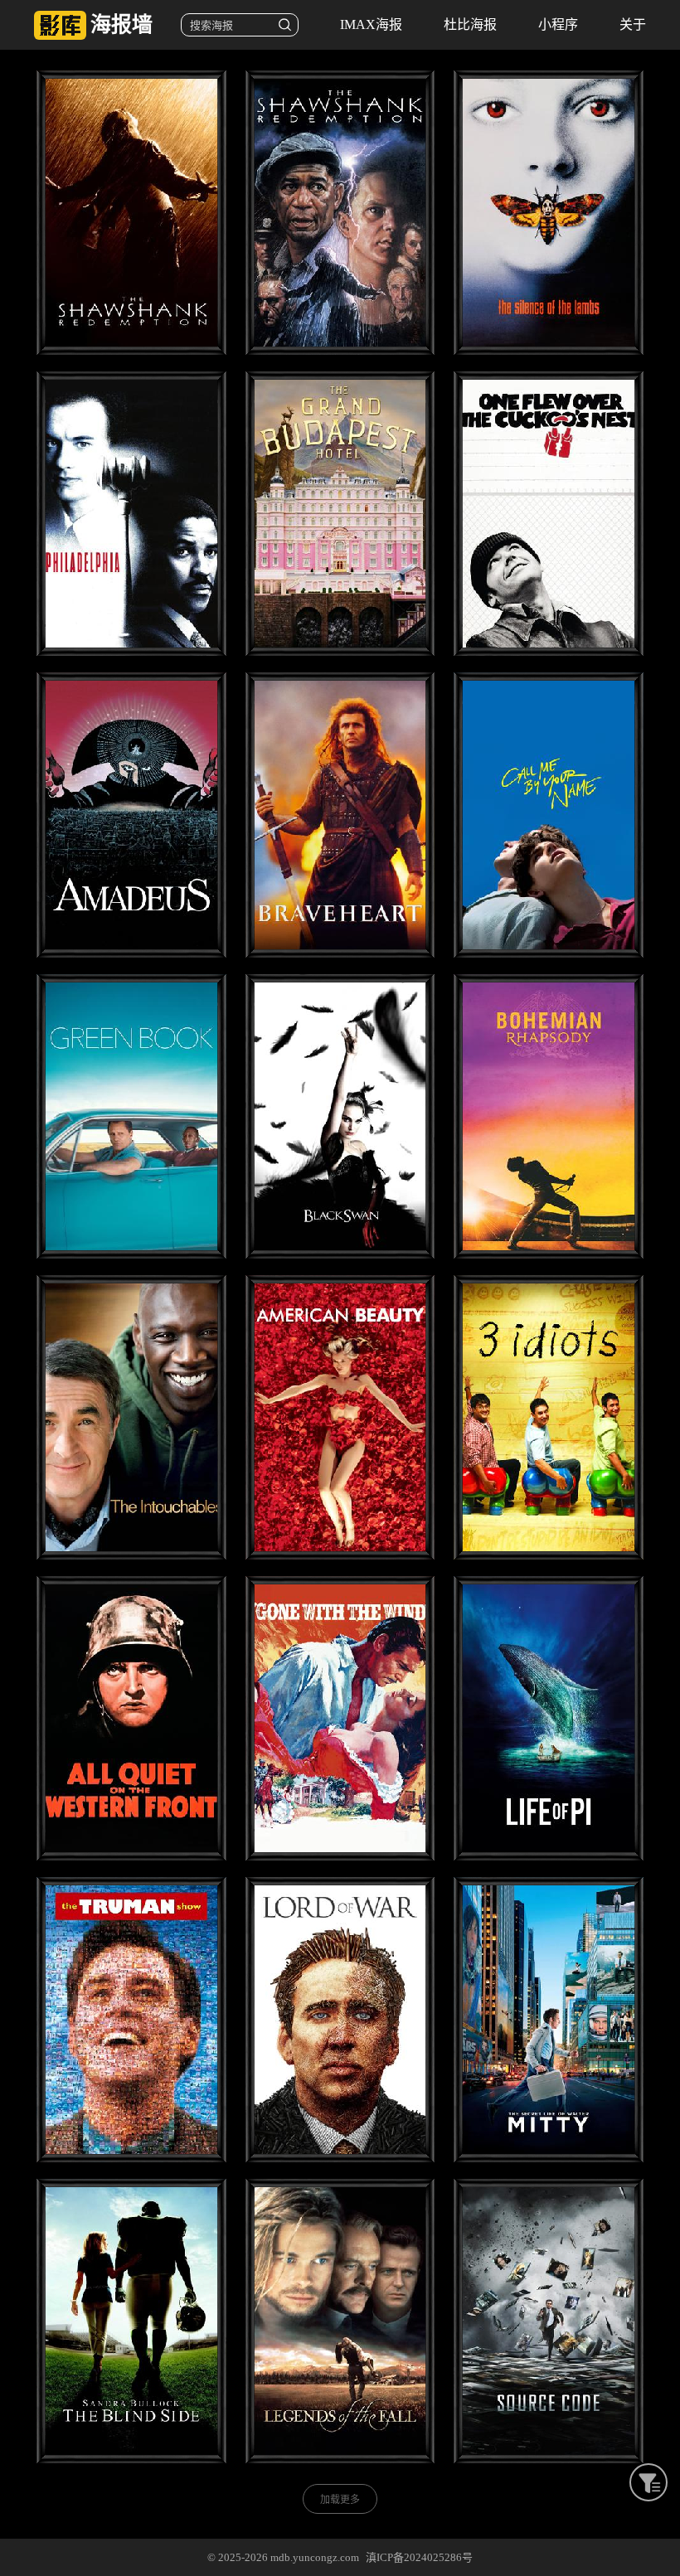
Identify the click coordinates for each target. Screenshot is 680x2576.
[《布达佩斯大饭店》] (340, 514)
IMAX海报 (371, 24)
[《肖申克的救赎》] (131, 213)
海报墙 (121, 24)
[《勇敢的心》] (340, 815)
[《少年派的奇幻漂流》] (549, 1718)
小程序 (558, 24)
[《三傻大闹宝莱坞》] (549, 1417)
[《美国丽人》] (340, 1417)
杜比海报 (470, 24)
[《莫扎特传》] (131, 815)
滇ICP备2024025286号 (419, 2557)
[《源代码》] (549, 2321)
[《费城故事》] (131, 514)
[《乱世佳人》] (340, 1718)
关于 (633, 24)
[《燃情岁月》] (340, 2321)
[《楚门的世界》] (131, 2019)
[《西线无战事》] (131, 1718)
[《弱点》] (131, 2321)
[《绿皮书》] (131, 1116)
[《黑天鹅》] (340, 1116)
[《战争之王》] (340, 2019)
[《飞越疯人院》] (549, 514)
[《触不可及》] (131, 1417)
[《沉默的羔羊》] (549, 213)
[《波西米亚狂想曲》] (549, 1116)
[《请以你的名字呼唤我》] (549, 815)
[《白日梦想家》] (549, 2019)
